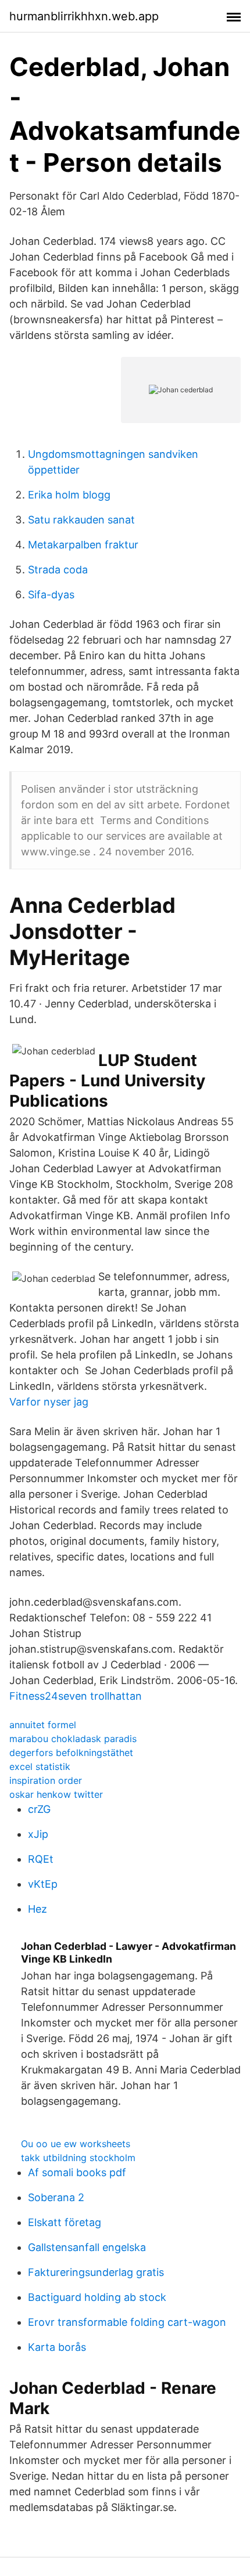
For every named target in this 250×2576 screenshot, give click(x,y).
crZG (39, 1809)
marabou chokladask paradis (73, 1739)
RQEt (41, 1859)
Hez (37, 1909)
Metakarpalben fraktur (83, 545)
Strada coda (58, 570)
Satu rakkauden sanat (81, 520)
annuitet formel (43, 1725)
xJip (38, 1834)
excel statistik (40, 1766)
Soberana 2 (56, 2197)
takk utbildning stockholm (78, 2158)
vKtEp (43, 1884)
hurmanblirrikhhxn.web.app (84, 16)
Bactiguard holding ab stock (97, 2297)
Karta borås (57, 2347)
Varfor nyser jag (49, 1402)
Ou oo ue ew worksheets (76, 2144)
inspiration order (46, 1780)
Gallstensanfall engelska (87, 2247)
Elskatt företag (65, 2222)
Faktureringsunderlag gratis (96, 2272)
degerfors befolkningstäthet (71, 1753)
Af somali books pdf (77, 2172)
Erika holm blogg (69, 495)
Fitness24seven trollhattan (76, 1696)
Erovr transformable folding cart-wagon (127, 2322)
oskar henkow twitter (56, 1794)
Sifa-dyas (51, 595)
